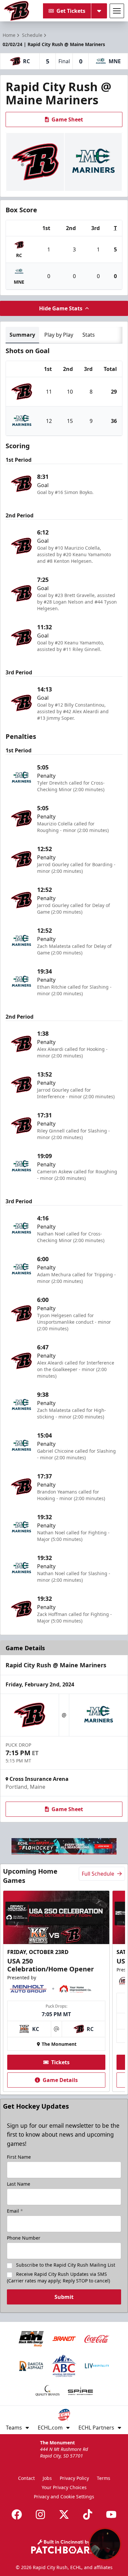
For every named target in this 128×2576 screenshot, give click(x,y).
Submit (64, 2297)
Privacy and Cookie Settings (64, 2497)
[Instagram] (40, 2514)
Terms (104, 2478)
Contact (26, 2478)
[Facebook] (17, 2514)
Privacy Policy (74, 2478)
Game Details (60, 2080)
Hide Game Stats (61, 308)
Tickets (60, 2062)
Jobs (47, 2478)
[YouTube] (111, 2514)
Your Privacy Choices (64, 2487)
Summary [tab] (22, 335)
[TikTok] (88, 2514)
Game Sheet (67, 119)
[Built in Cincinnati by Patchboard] (64, 2547)
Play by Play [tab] (59, 335)
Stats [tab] (89, 335)
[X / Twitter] (64, 2514)
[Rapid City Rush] (17, 11)
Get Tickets (71, 11)
